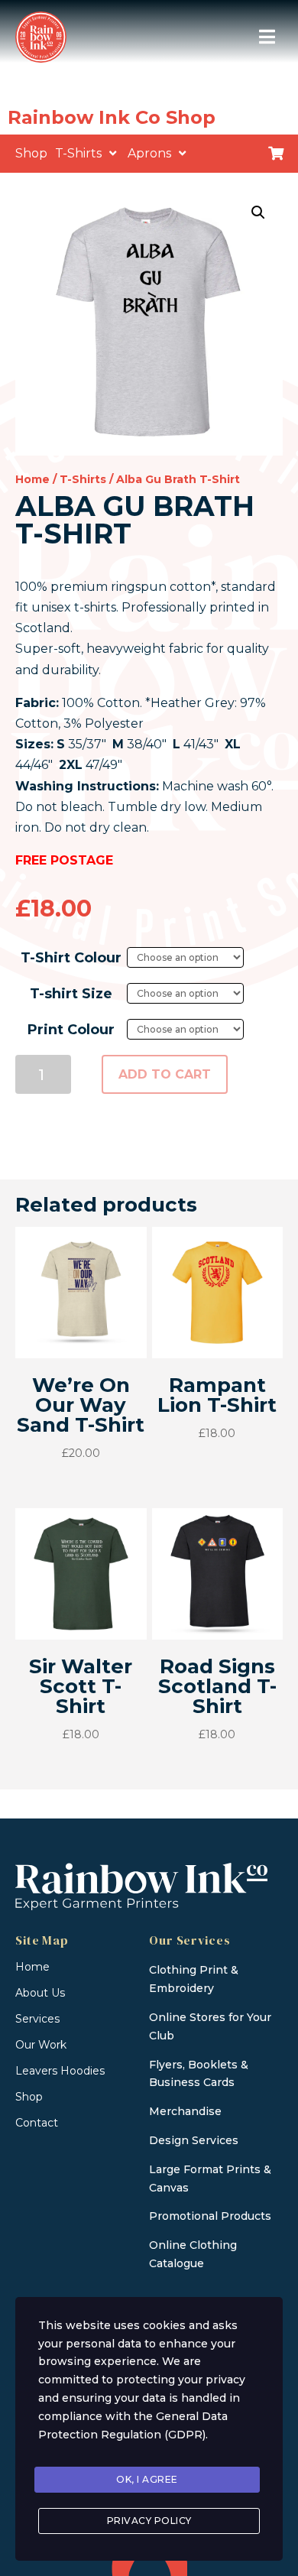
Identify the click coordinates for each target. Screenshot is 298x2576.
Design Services (194, 2140)
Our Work (41, 2045)
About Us (40, 1993)
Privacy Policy (149, 2521)
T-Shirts (78, 153)
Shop (31, 153)
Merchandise (185, 2111)
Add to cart (165, 1074)
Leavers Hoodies (60, 2071)
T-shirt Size (71, 994)
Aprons (149, 153)
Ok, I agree (147, 2479)
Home (32, 479)
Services (37, 2019)
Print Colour (71, 1030)
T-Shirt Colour (71, 958)
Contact (37, 2123)
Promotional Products (210, 2216)
